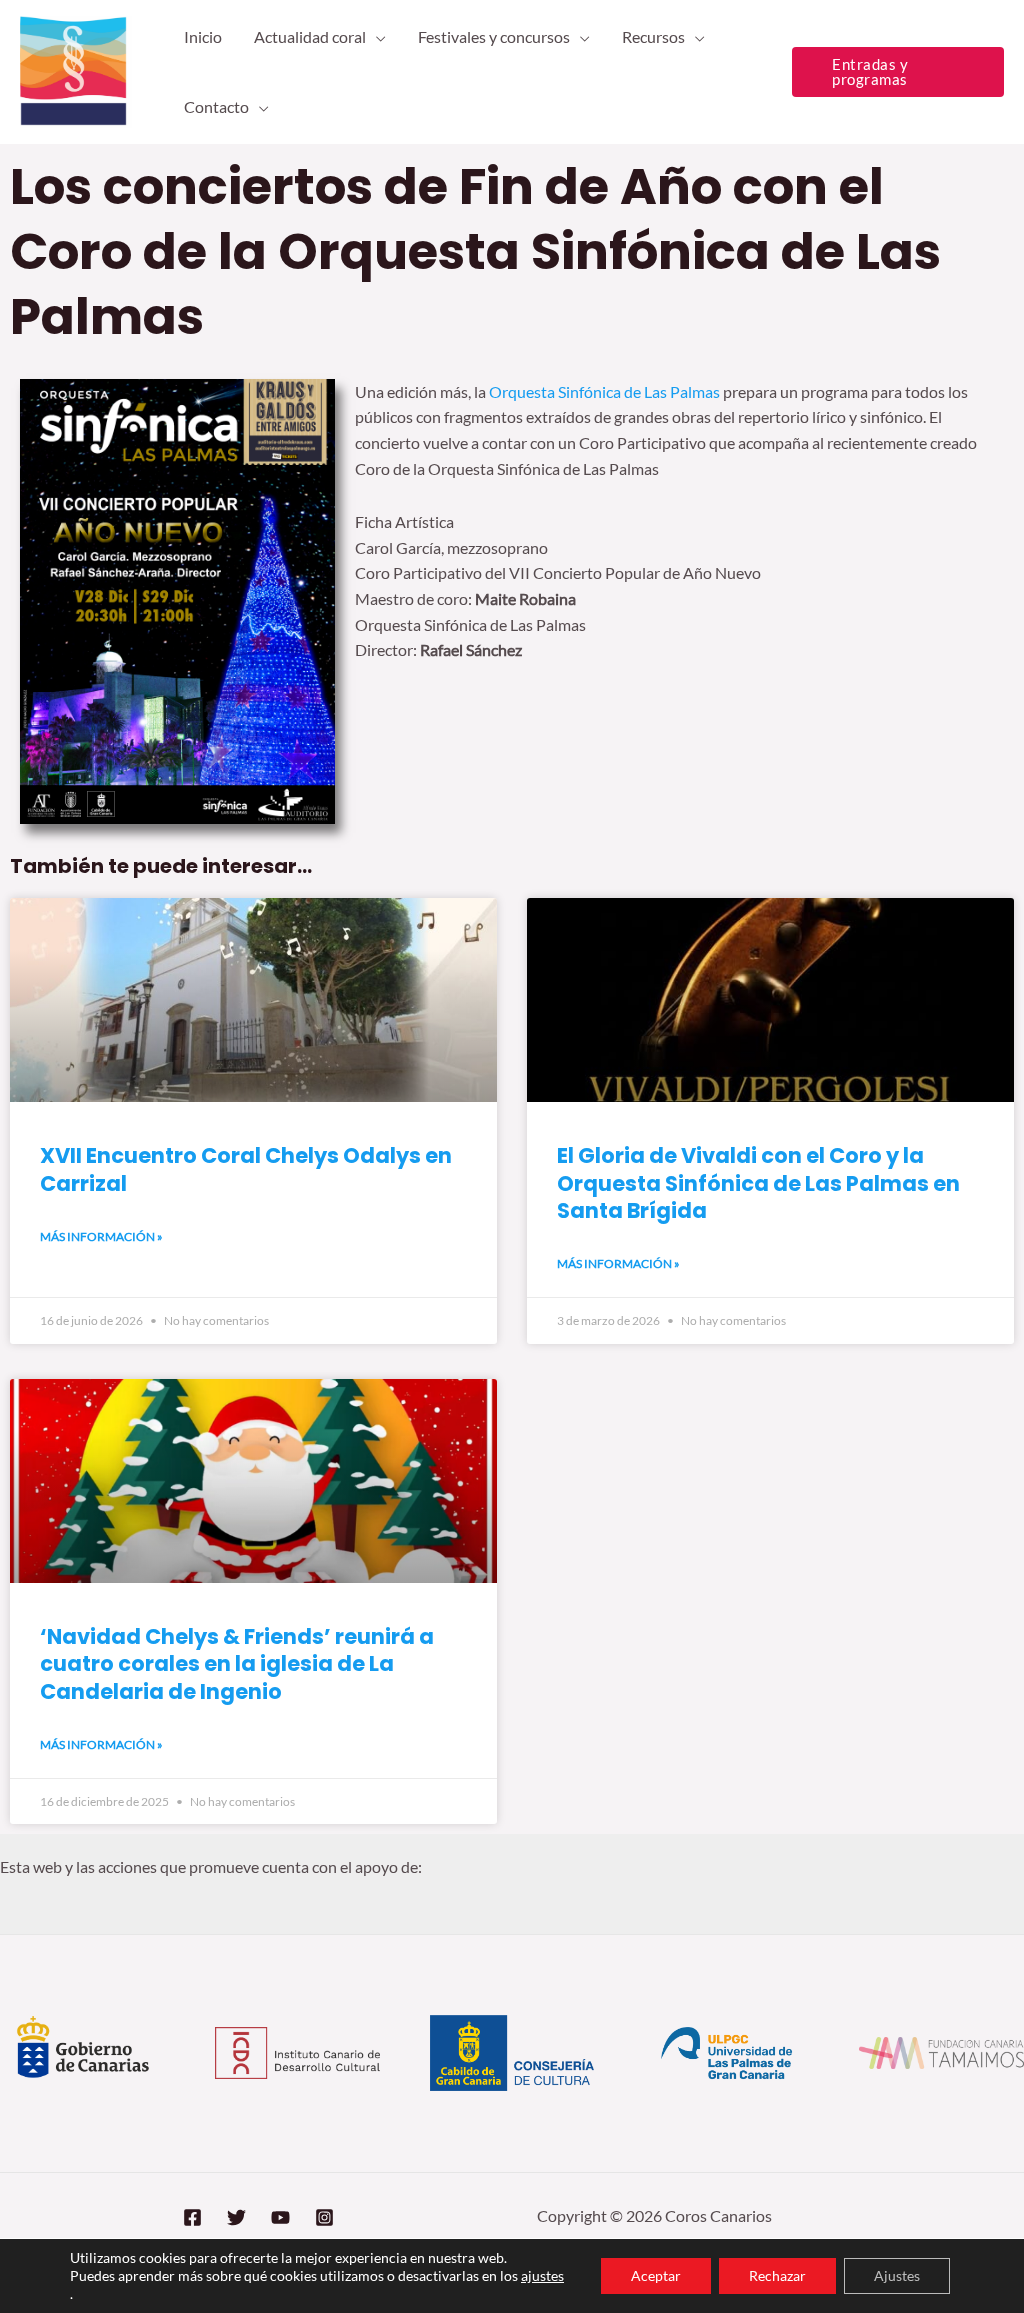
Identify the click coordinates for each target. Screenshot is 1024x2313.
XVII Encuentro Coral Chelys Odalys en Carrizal (246, 1169)
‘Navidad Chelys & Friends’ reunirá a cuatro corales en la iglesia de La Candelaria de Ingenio (237, 1664)
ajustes (542, 2275)
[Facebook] (192, 2217)
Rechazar (777, 2275)
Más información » (101, 1236)
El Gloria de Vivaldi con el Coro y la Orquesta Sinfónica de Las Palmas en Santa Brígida (758, 1183)
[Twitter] (236, 2217)
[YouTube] (280, 2217)
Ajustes (897, 2275)
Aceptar (656, 2275)
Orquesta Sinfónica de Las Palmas (604, 391)
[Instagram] (324, 2217)
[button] (376, 37)
